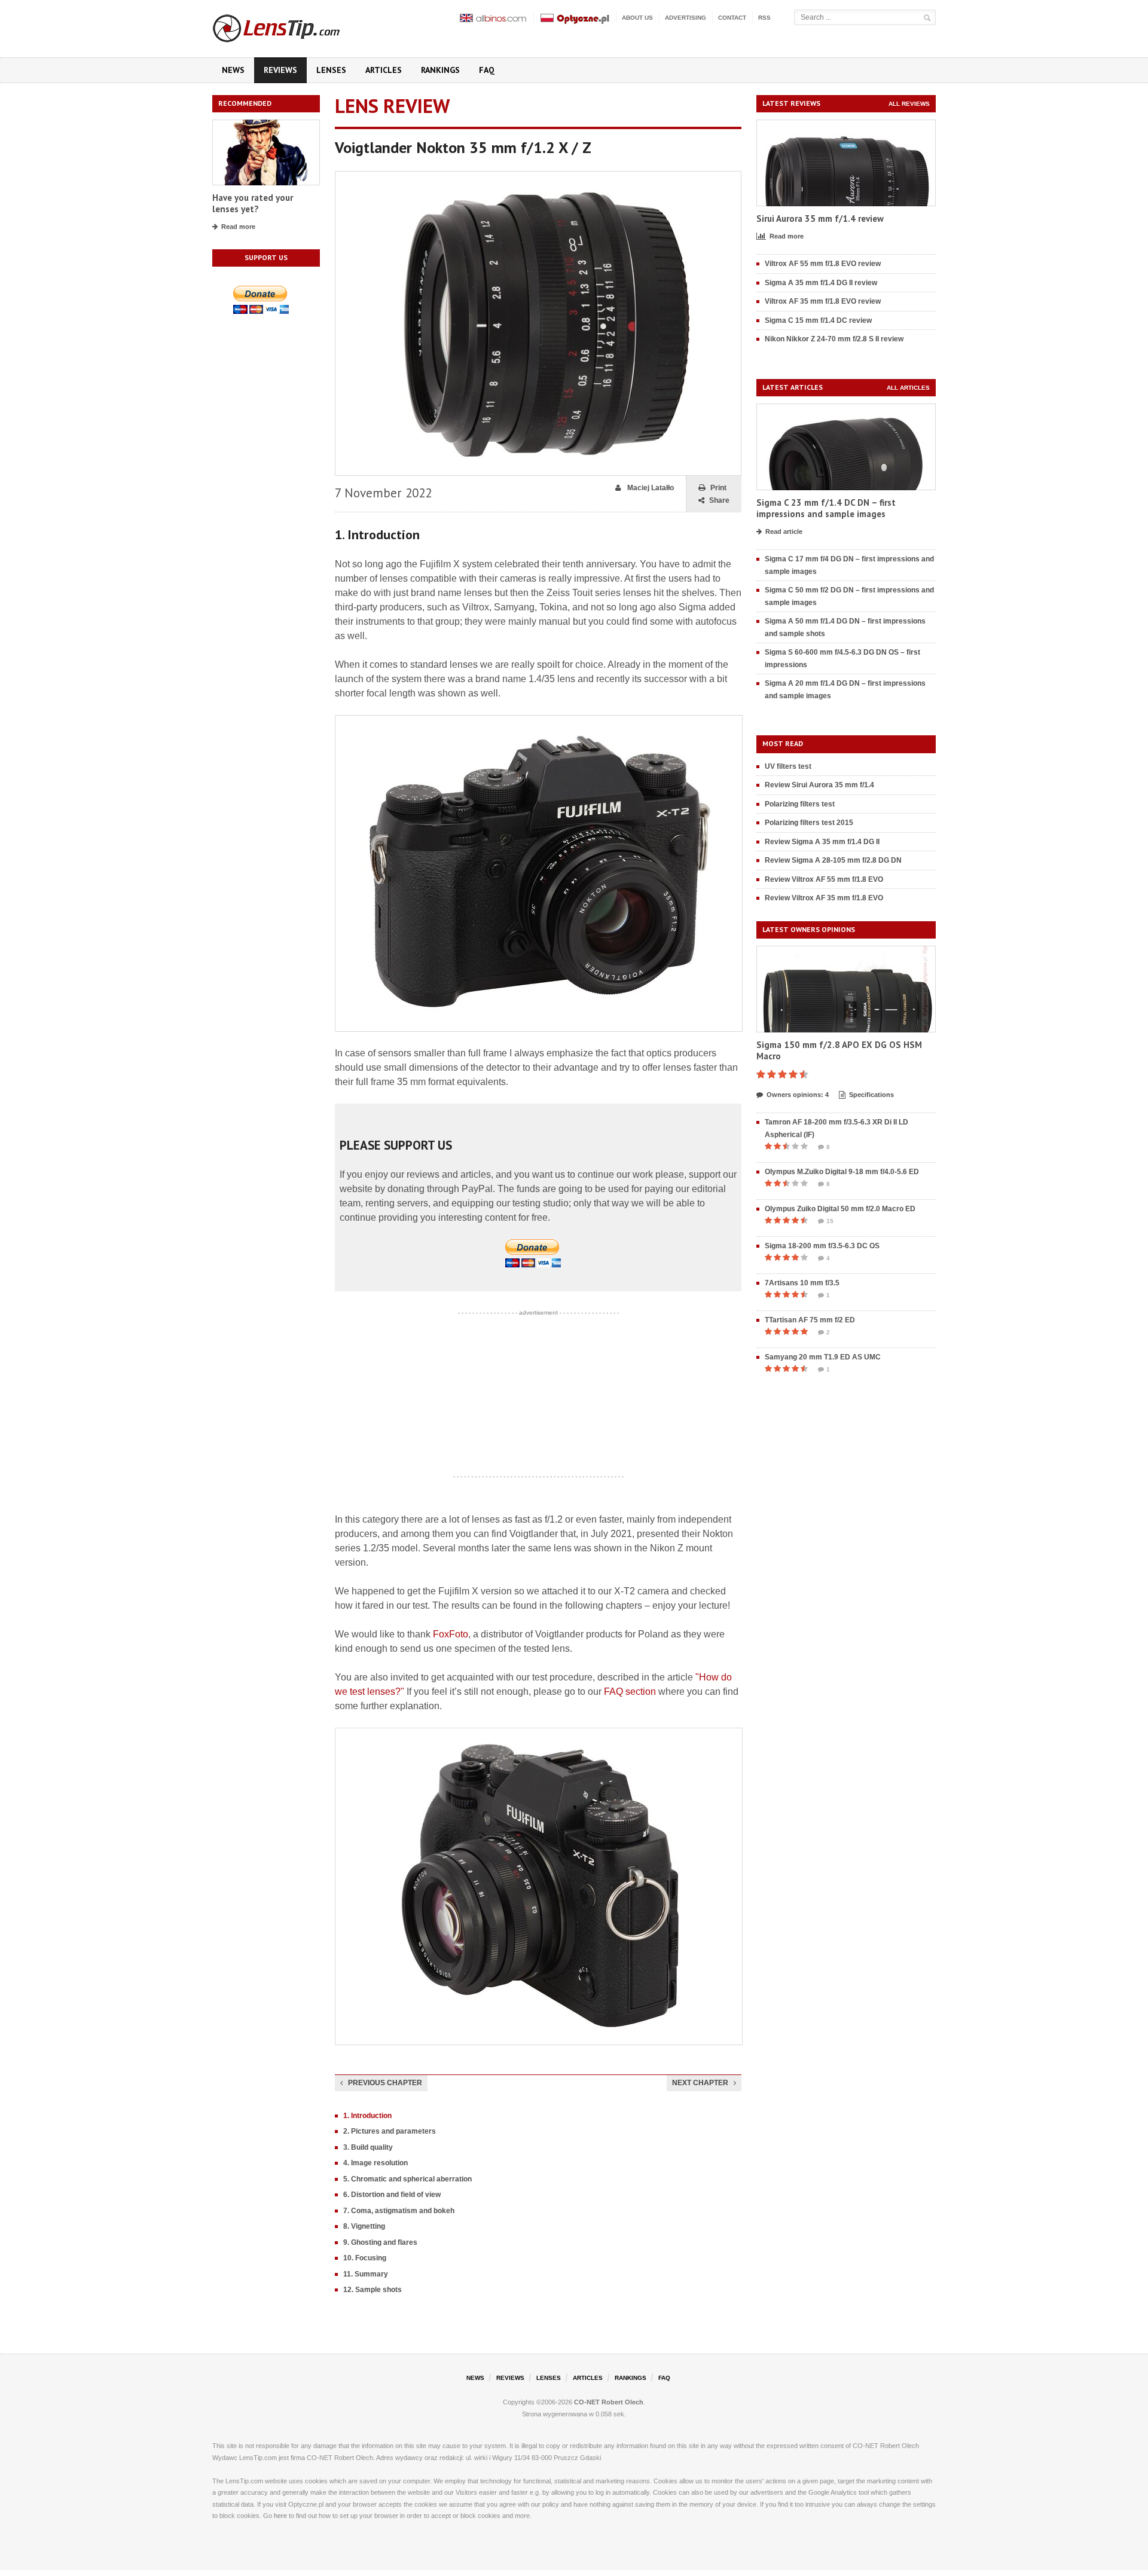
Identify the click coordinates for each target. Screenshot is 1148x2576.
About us (637, 18)
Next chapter (700, 2083)
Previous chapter (385, 2083)
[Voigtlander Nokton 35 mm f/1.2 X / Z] (538, 177)
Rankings (440, 70)
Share (719, 500)
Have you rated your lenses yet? (253, 204)
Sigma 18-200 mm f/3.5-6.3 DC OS (822, 1246)
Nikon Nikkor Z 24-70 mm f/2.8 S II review (834, 339)
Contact (732, 18)
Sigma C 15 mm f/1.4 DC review (818, 320)
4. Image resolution (375, 2163)
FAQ (487, 70)
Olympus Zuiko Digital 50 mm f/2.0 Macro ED (840, 1209)
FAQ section (630, 1692)
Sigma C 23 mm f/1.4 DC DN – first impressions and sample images (826, 508)
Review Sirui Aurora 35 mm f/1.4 (819, 785)
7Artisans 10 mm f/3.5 (802, 1283)
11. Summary (366, 2274)
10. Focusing (365, 2258)
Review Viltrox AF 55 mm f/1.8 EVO (824, 879)
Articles (384, 70)
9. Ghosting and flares (380, 2242)
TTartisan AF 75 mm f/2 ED (810, 1320)
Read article (784, 531)
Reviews (280, 70)
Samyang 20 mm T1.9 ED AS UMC (823, 1357)
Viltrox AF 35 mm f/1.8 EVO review (823, 301)
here (280, 2516)
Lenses (331, 70)
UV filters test (788, 766)
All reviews (909, 104)
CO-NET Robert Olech (609, 2402)
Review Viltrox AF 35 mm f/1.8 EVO (824, 898)
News (233, 70)
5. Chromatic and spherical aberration (407, 2179)
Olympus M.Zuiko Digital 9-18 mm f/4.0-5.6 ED (842, 1172)
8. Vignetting (364, 2226)
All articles (908, 388)
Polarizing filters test (800, 804)
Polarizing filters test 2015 (809, 823)
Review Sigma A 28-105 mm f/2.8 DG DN (833, 860)
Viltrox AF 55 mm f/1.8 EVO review (823, 264)
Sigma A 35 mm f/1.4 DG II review (821, 283)
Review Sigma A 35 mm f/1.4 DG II (822, 842)
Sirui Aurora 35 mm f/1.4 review (820, 219)
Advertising (686, 18)
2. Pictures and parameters (390, 2131)
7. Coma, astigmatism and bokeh (399, 2211)
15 (830, 1221)
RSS (764, 18)
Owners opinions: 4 (798, 1095)
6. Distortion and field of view (392, 2195)
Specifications (871, 1095)
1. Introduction (367, 2116)
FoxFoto (451, 1634)
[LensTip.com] (292, 26)
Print (718, 488)
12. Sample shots (373, 2290)
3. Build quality (368, 2147)
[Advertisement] (538, 1395)
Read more (238, 227)
